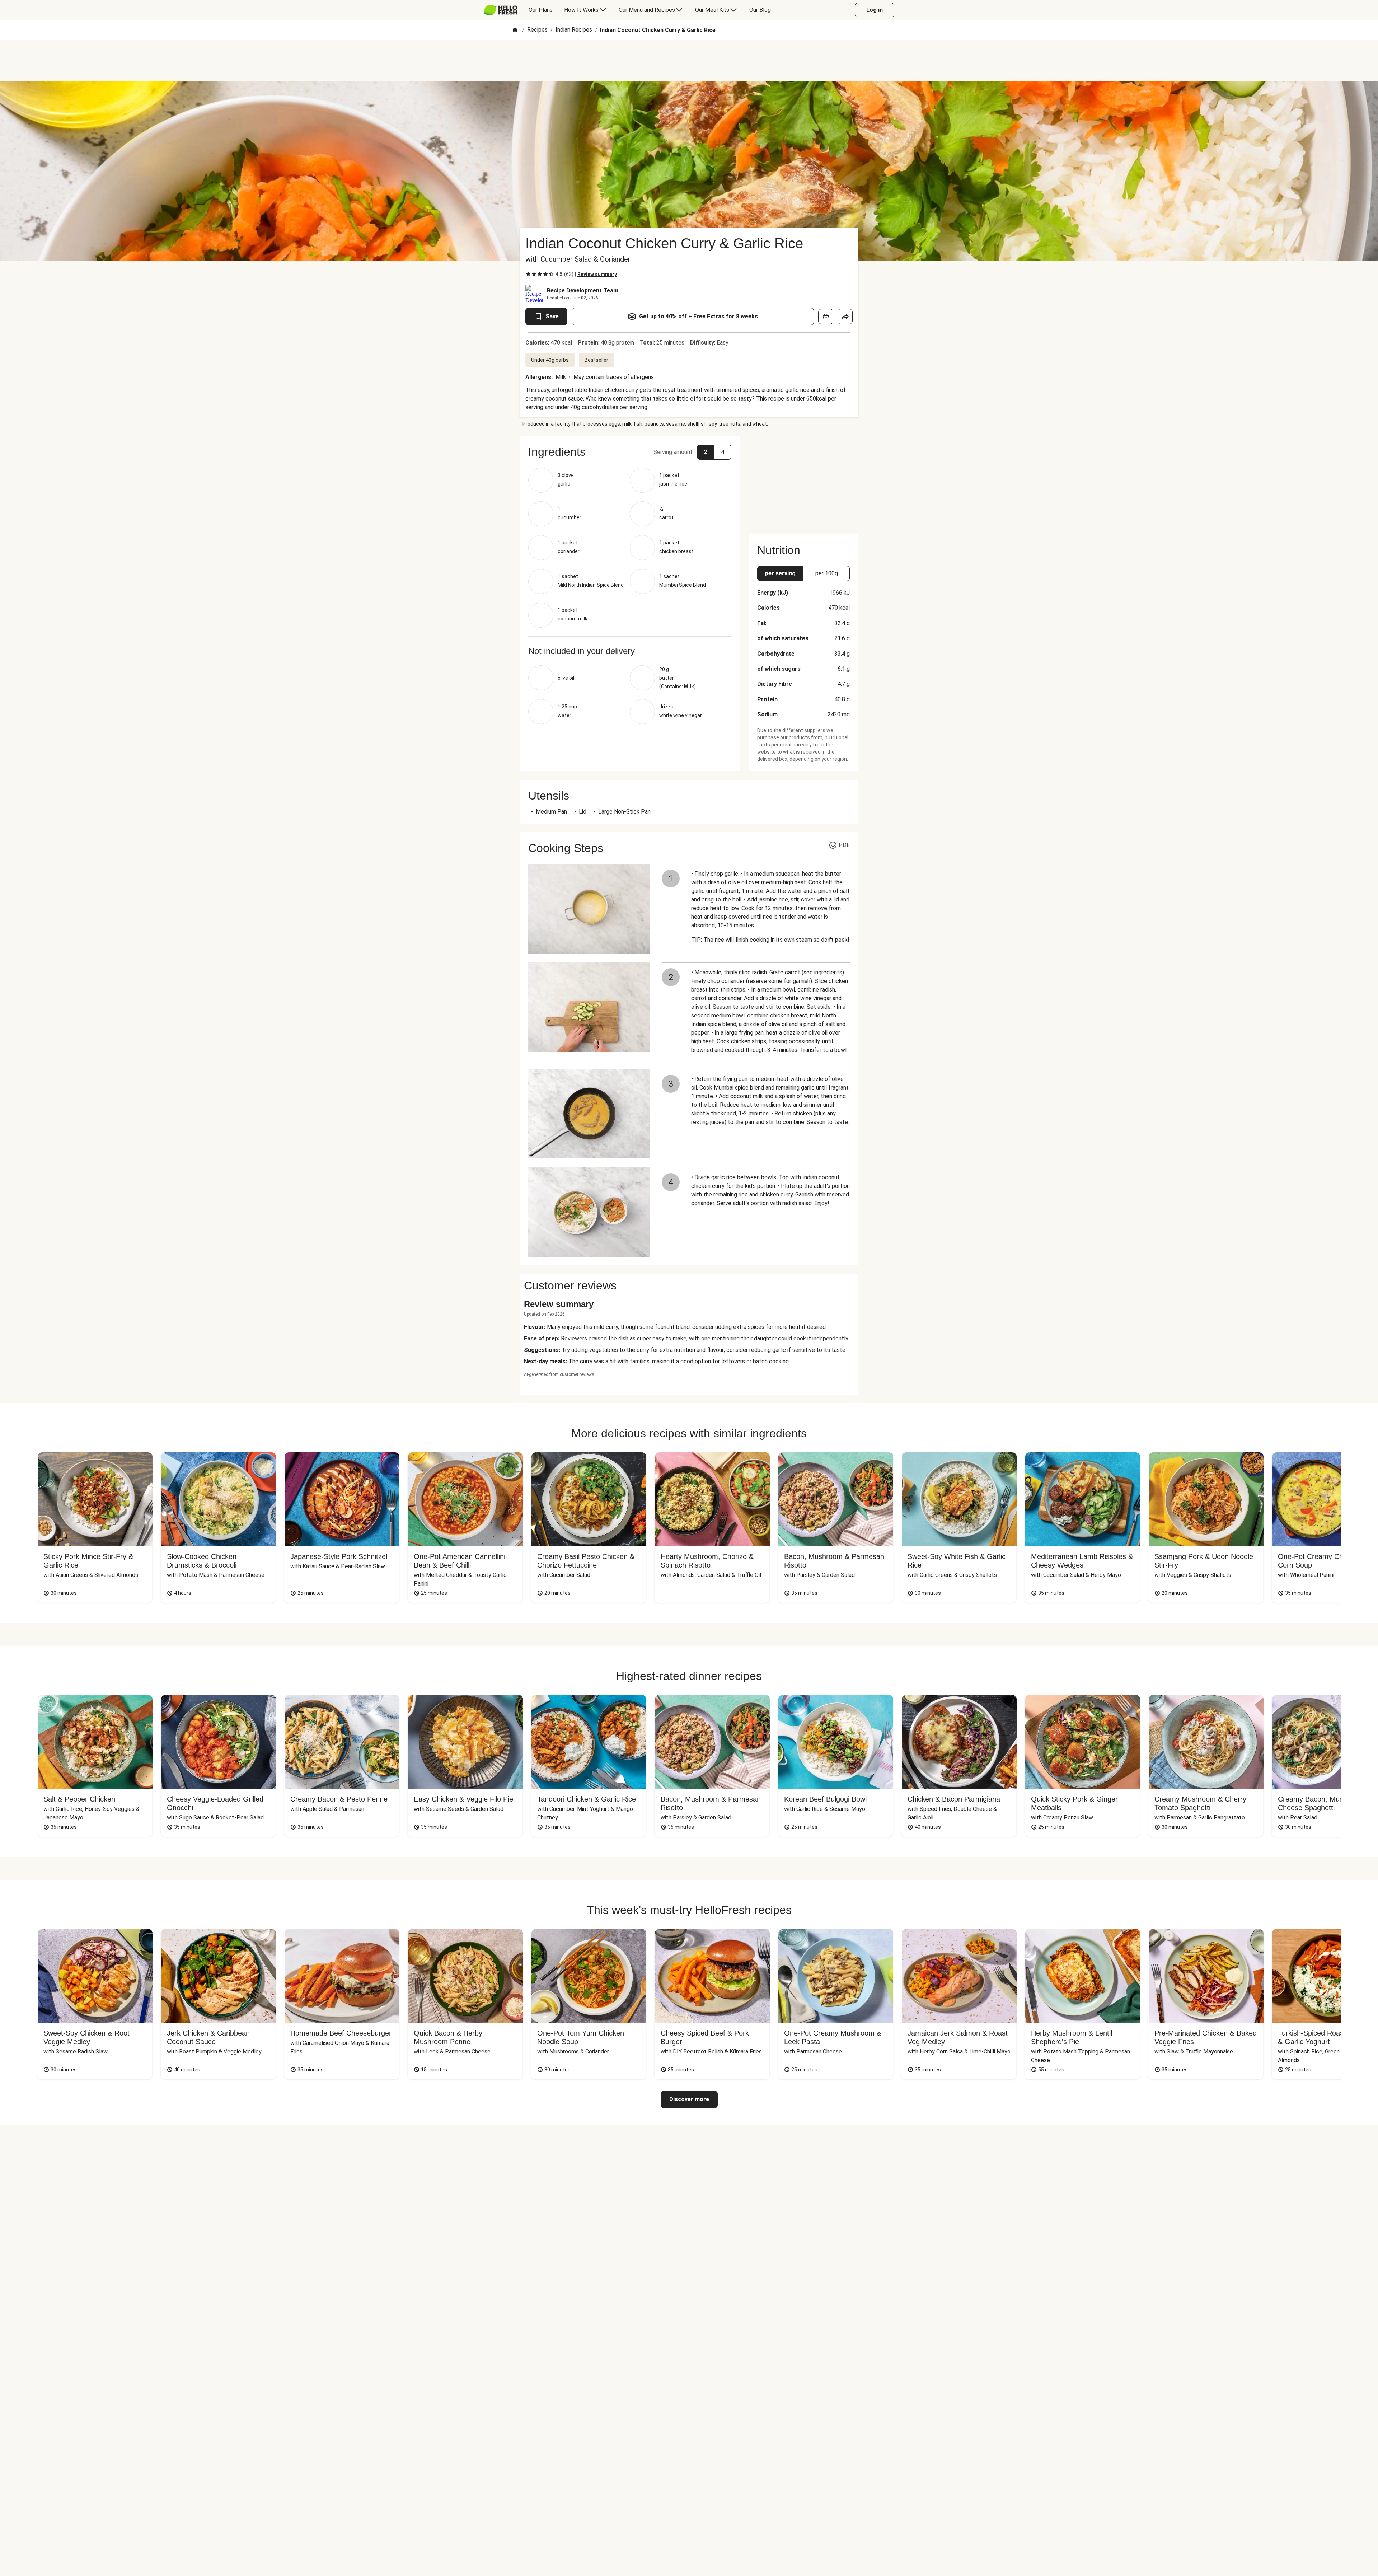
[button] (630, 452)
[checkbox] (528, 274)
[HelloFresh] (500, 10)
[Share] (845, 317)
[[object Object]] (826, 317)
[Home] (515, 30)
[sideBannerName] (803, 481)
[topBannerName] (689, 61)
